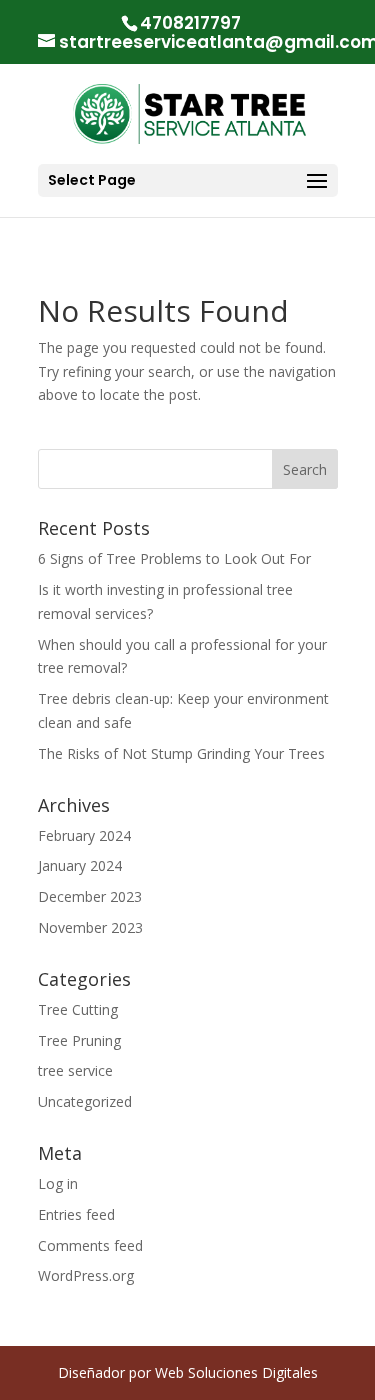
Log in (58, 1183)
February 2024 (84, 835)
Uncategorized (85, 1101)
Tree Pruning (79, 1040)
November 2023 (90, 927)
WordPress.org (86, 1275)
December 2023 (90, 896)
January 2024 (80, 865)
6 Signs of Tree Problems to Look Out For (174, 558)
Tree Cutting (78, 1009)
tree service (75, 1070)
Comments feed (90, 1245)
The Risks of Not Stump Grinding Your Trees (181, 753)
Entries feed (76, 1214)
